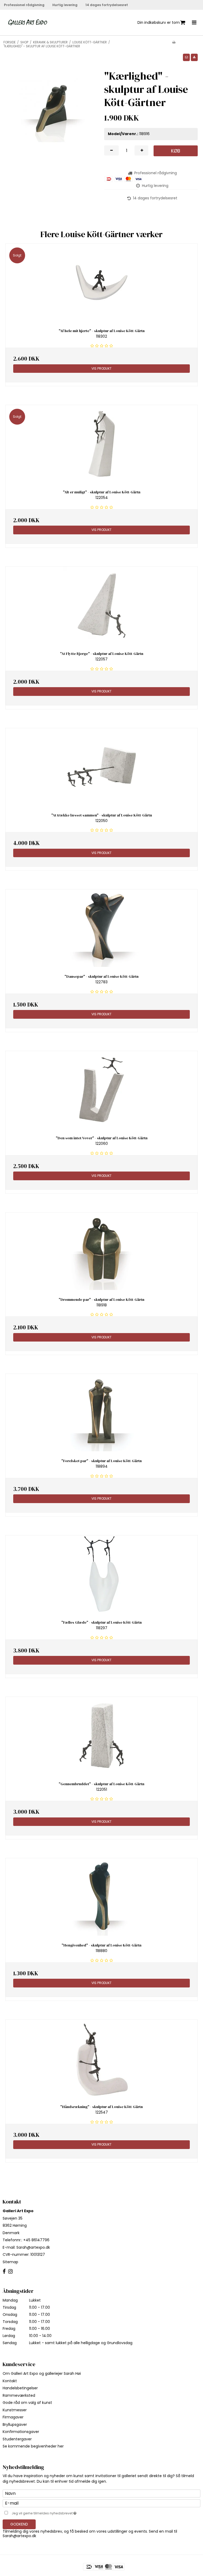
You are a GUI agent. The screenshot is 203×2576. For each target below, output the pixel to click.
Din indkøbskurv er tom (159, 22)
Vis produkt (101, 368)
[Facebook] (4, 2272)
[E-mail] (101, 2503)
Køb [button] (176, 151)
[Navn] (101, 2493)
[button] (186, 57)
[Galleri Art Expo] (28, 23)
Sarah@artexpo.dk (33, 2247)
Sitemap (10, 2262)
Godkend (19, 2524)
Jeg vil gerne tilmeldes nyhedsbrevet (57, 2512)
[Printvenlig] (174, 42)
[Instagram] (10, 2272)
